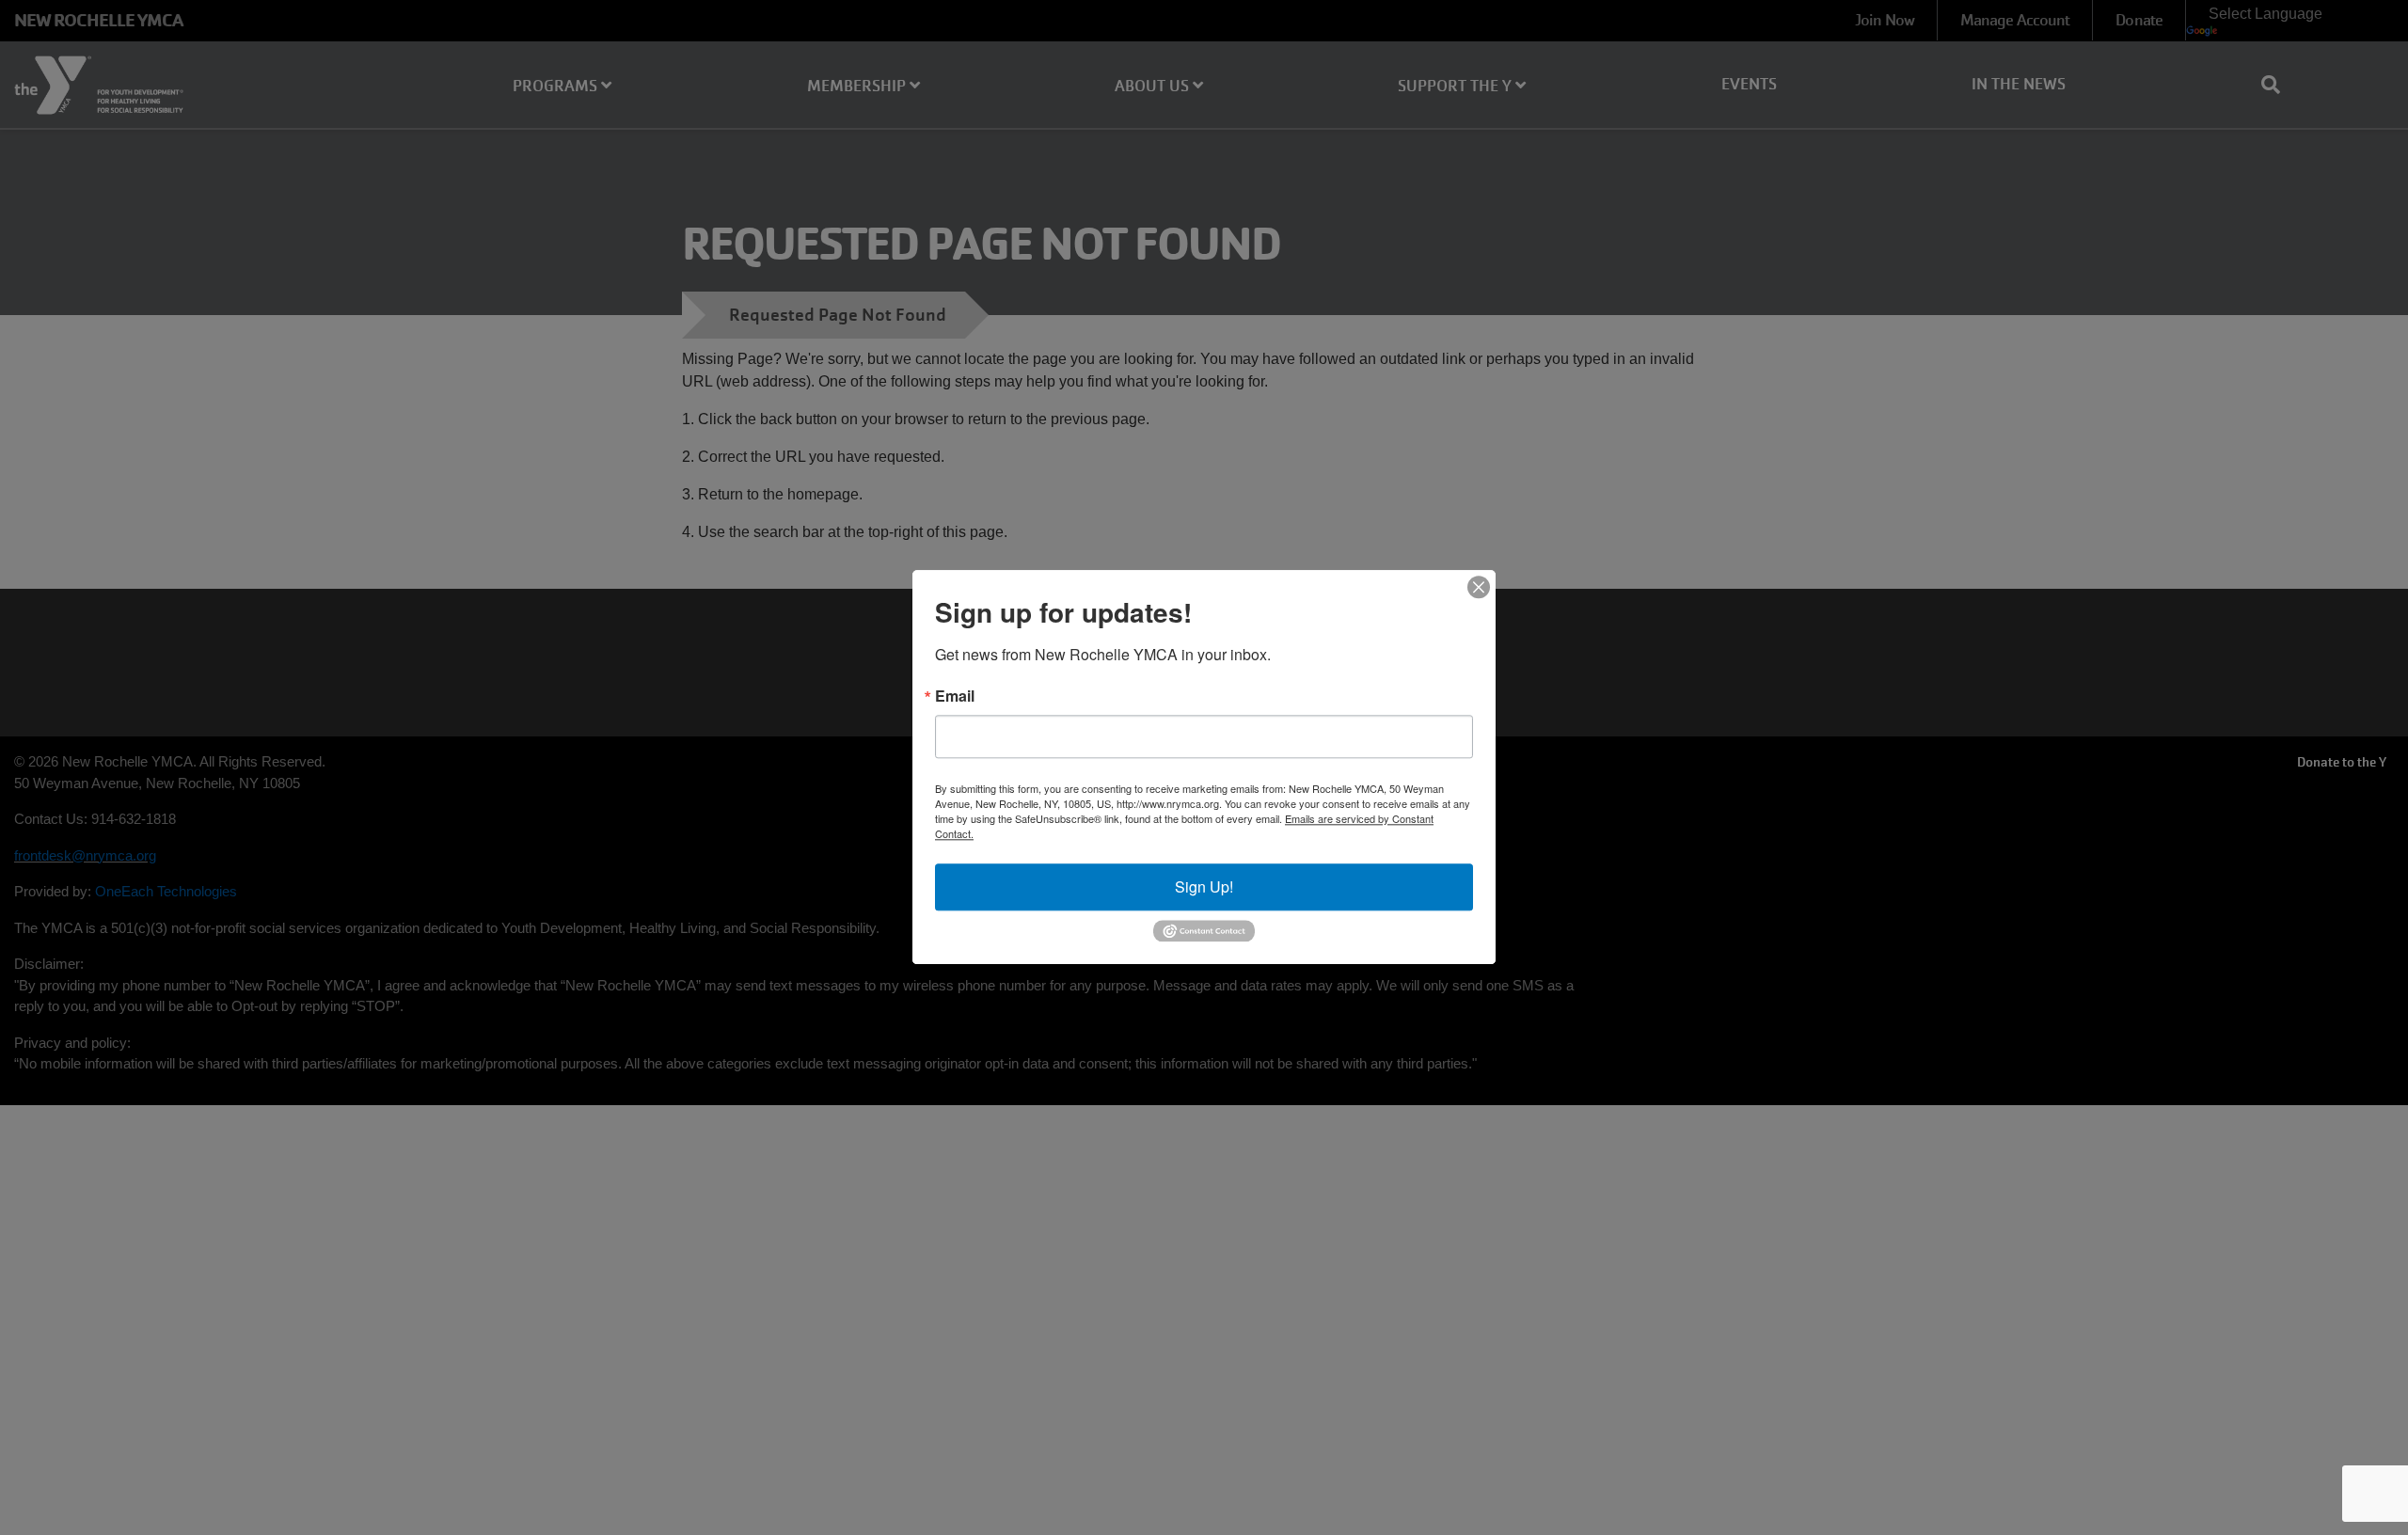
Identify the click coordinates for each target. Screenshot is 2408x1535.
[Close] (1479, 587)
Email (955, 696)
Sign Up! (1204, 886)
